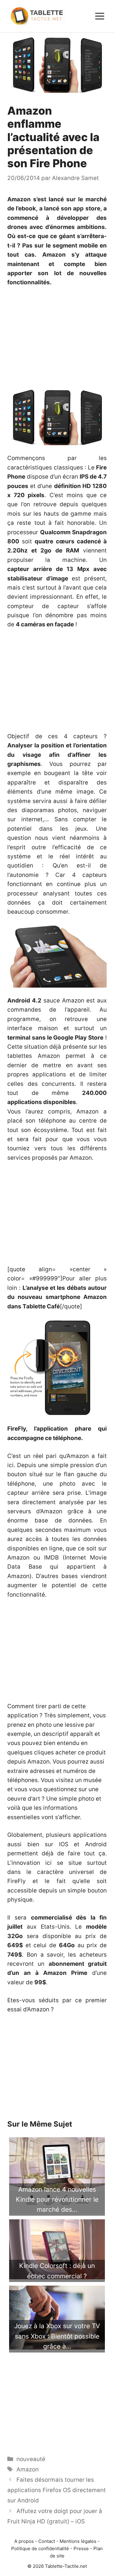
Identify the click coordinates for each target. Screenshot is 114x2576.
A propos (24, 2541)
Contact (47, 2541)
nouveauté (31, 2459)
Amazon (28, 2469)
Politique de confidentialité (40, 2548)
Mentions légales (78, 2541)
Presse (81, 2548)
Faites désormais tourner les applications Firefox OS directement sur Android (57, 2490)
